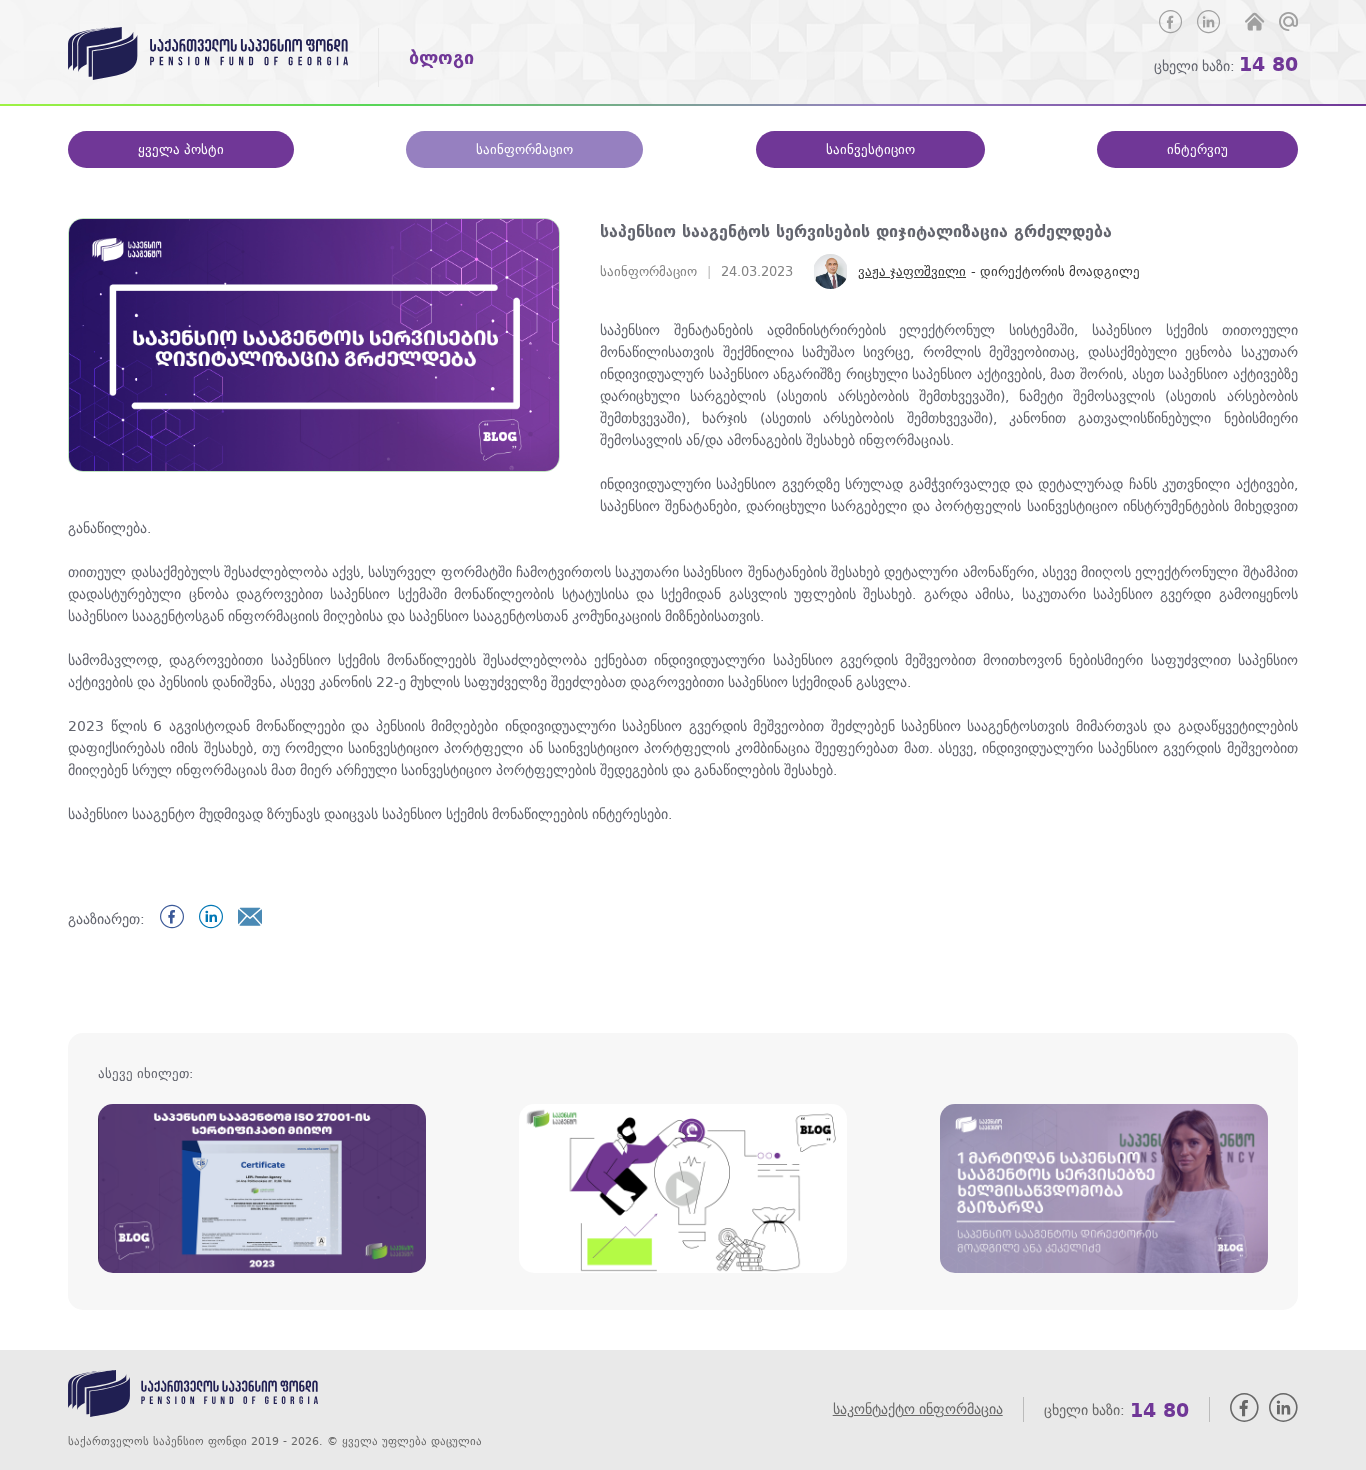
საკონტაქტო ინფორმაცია (918, 1409)
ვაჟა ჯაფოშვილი (912, 271)
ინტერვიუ (1197, 149)
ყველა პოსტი (181, 149)
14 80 (1268, 63)
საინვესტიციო (870, 149)
